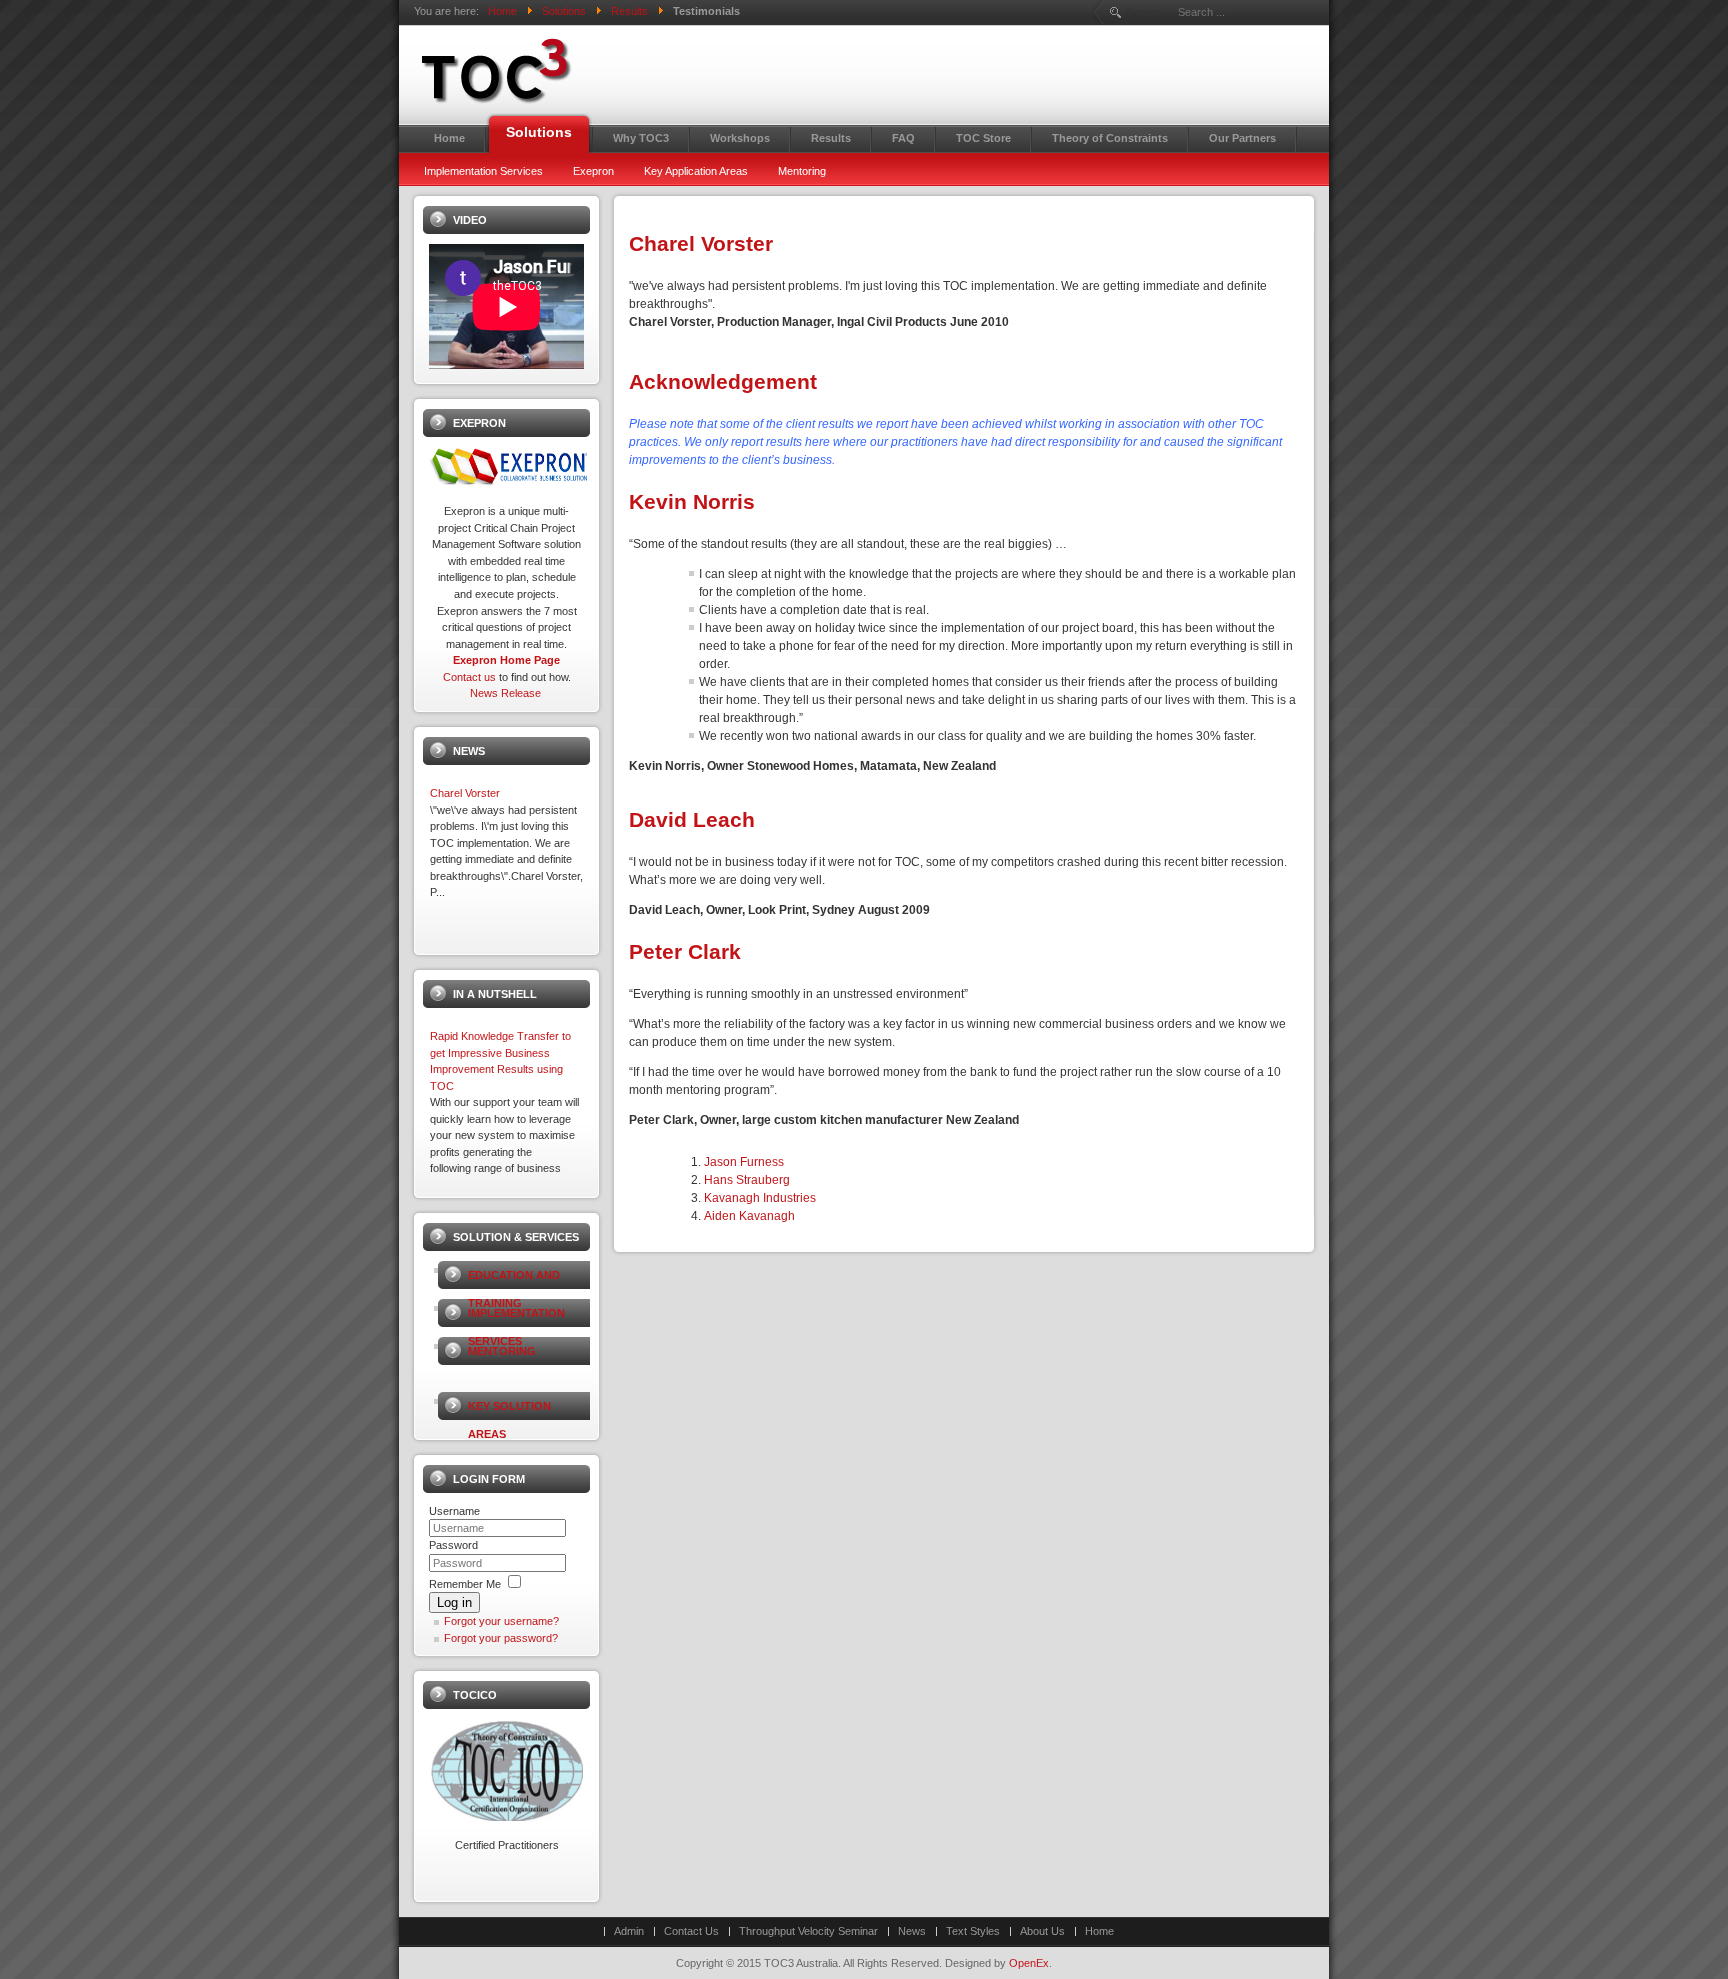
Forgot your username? (501, 1621)
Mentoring (502, 1351)
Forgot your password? (501, 1638)
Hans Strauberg (747, 1180)
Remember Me (465, 1584)
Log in (454, 1602)
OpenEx (1029, 1963)
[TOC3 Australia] (584, 71)
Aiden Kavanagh (749, 1216)
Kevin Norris (692, 501)
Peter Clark (685, 951)
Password (453, 1545)
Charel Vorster (701, 243)
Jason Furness (744, 1162)
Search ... (1149, 12)
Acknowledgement (723, 381)
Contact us (469, 677)
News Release (505, 693)
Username (454, 1511)
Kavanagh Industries (760, 1198)
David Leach (692, 819)
